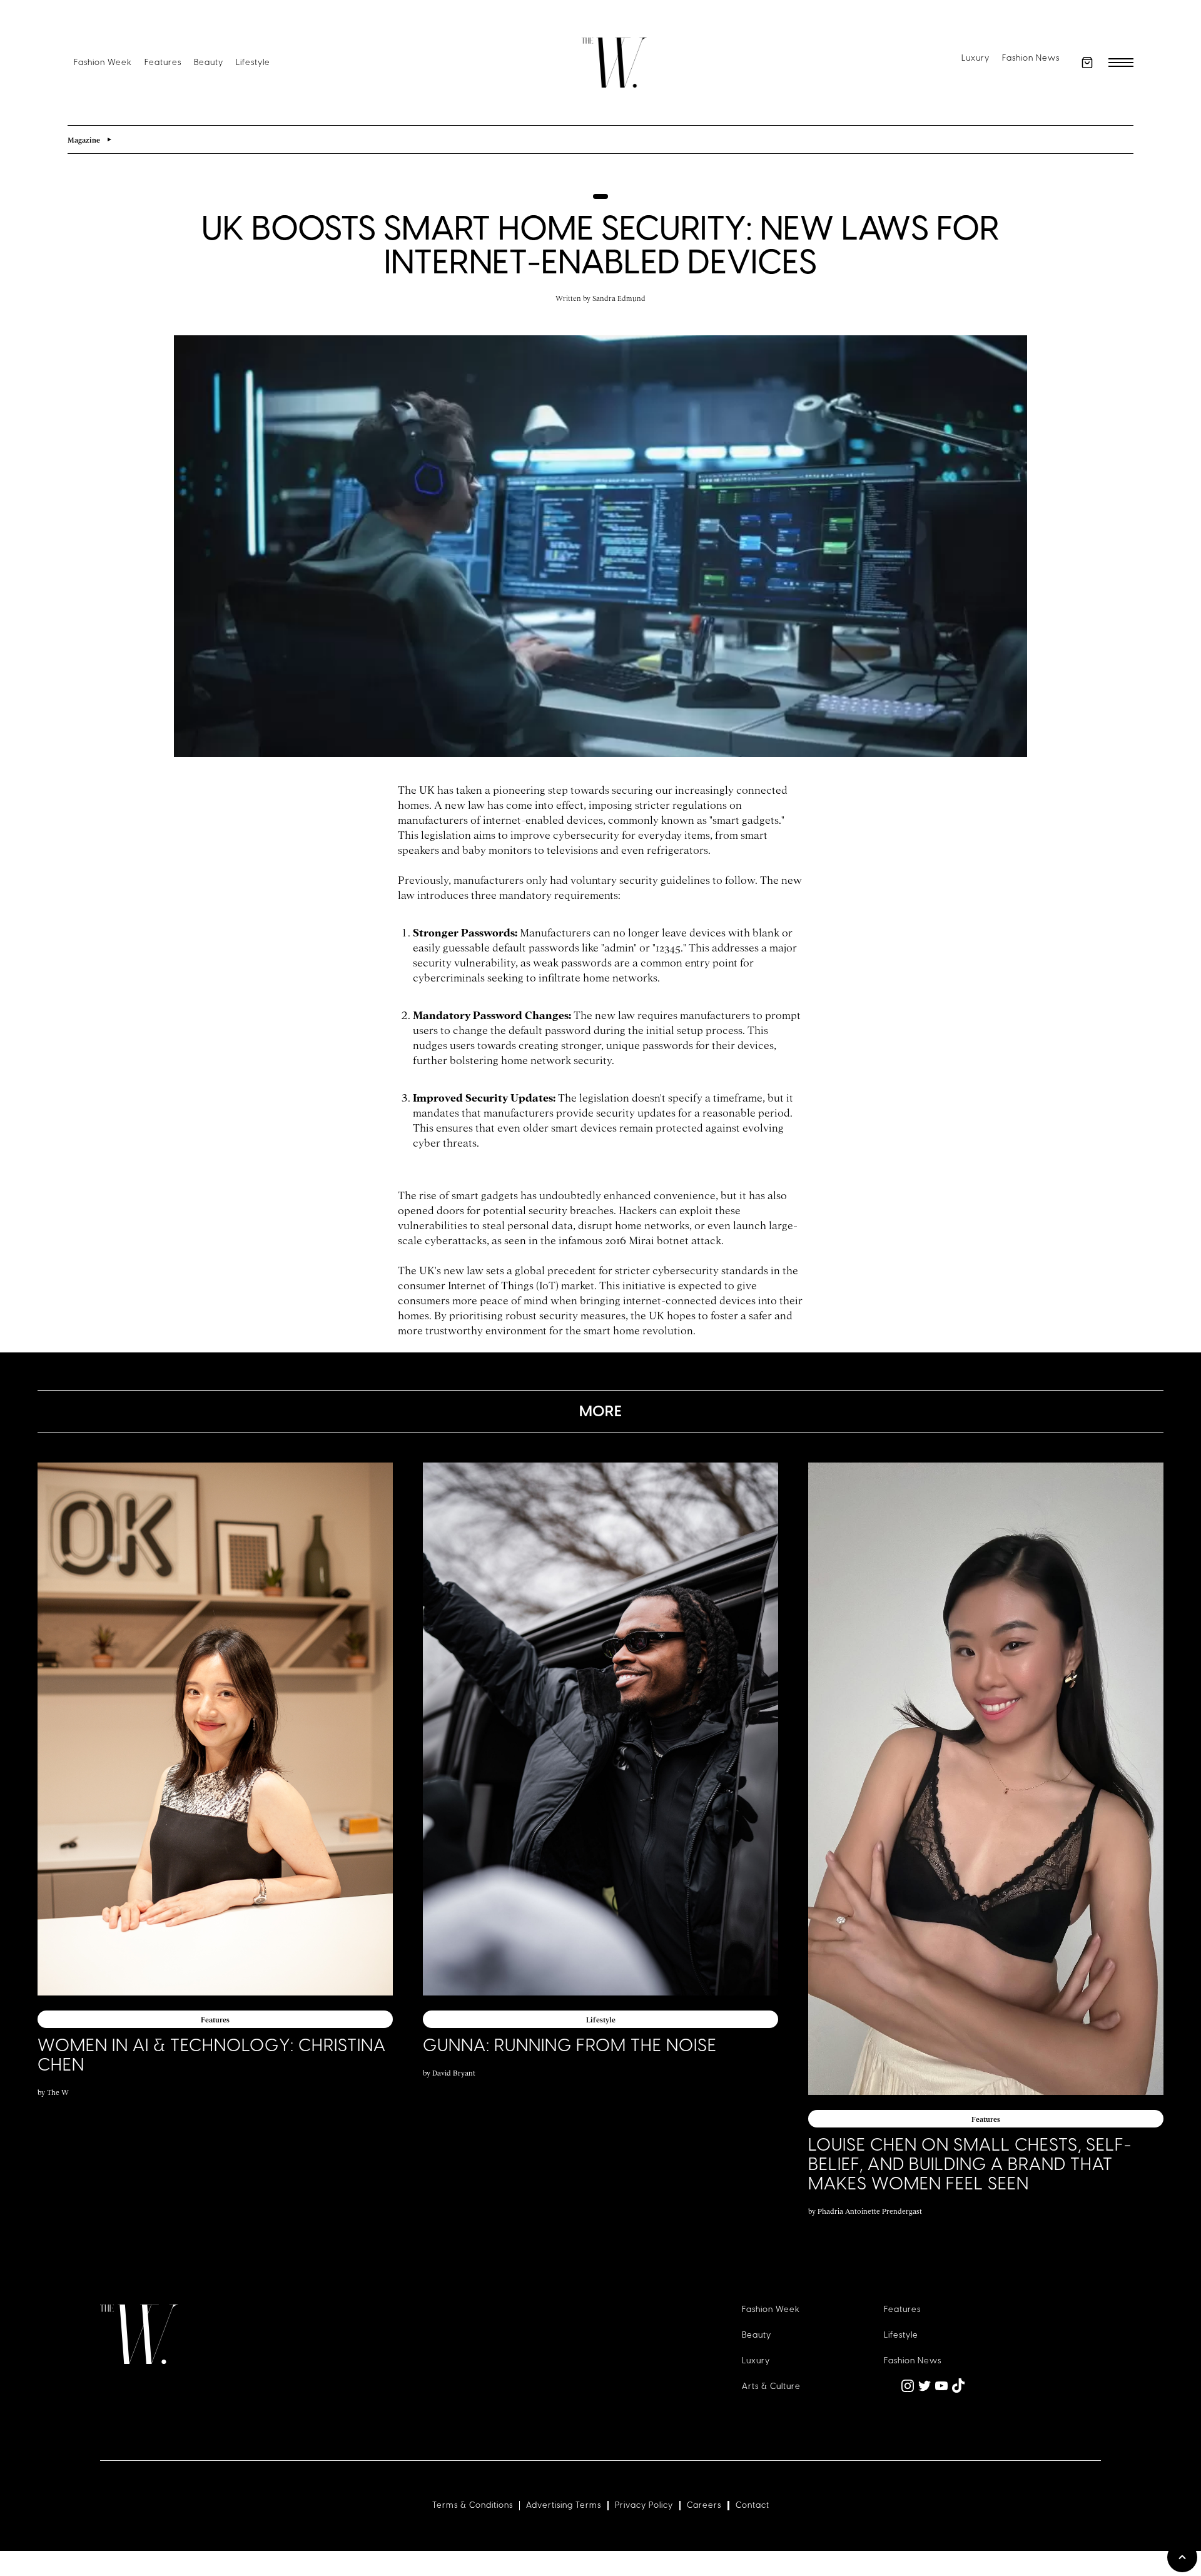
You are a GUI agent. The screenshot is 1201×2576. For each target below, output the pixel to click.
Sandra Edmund (619, 298)
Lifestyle (253, 62)
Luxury (975, 58)
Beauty (209, 62)
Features (163, 62)
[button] (1087, 63)
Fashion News (1031, 58)
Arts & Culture (771, 2386)
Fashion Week (103, 62)
